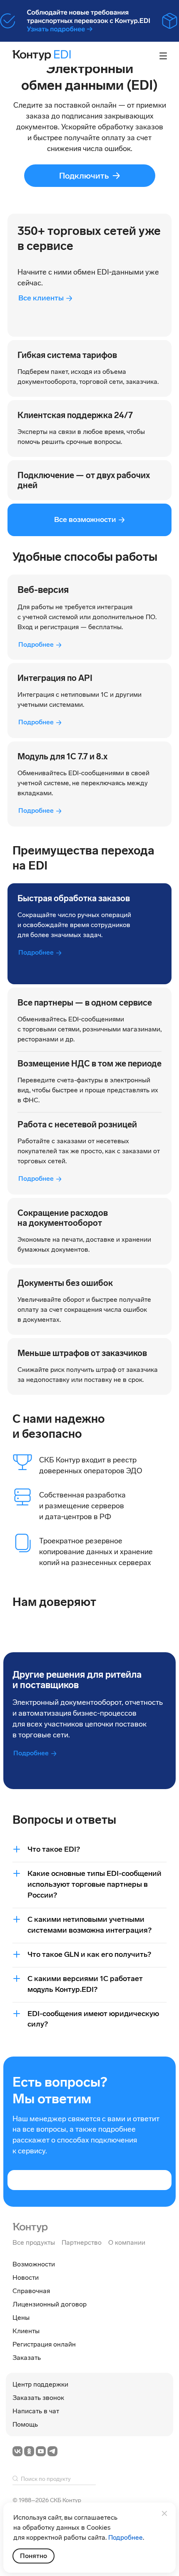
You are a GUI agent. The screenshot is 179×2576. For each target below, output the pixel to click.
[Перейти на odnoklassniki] (29, 2451)
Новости (26, 2277)
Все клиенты (41, 298)
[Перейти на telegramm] (52, 2451)
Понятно (34, 2556)
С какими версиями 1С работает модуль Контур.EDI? (85, 1984)
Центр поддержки (40, 2384)
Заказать (27, 2358)
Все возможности (85, 519)
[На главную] (30, 2227)
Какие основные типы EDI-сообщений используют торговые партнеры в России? (94, 1884)
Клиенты (26, 2331)
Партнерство (82, 2242)
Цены (21, 2318)
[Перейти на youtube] (41, 2451)
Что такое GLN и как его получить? (89, 1954)
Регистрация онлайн (44, 2344)
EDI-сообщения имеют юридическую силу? (93, 2019)
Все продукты (34, 2242)
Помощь (25, 2424)
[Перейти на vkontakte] (17, 2451)
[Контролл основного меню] (163, 56)
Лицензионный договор (50, 2304)
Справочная (31, 2291)
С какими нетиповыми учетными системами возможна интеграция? (89, 1925)
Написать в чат (36, 2411)
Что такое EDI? (54, 1849)
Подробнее (36, 644)
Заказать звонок (38, 2398)
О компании (127, 2242)
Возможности (34, 2264)
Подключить (84, 176)
